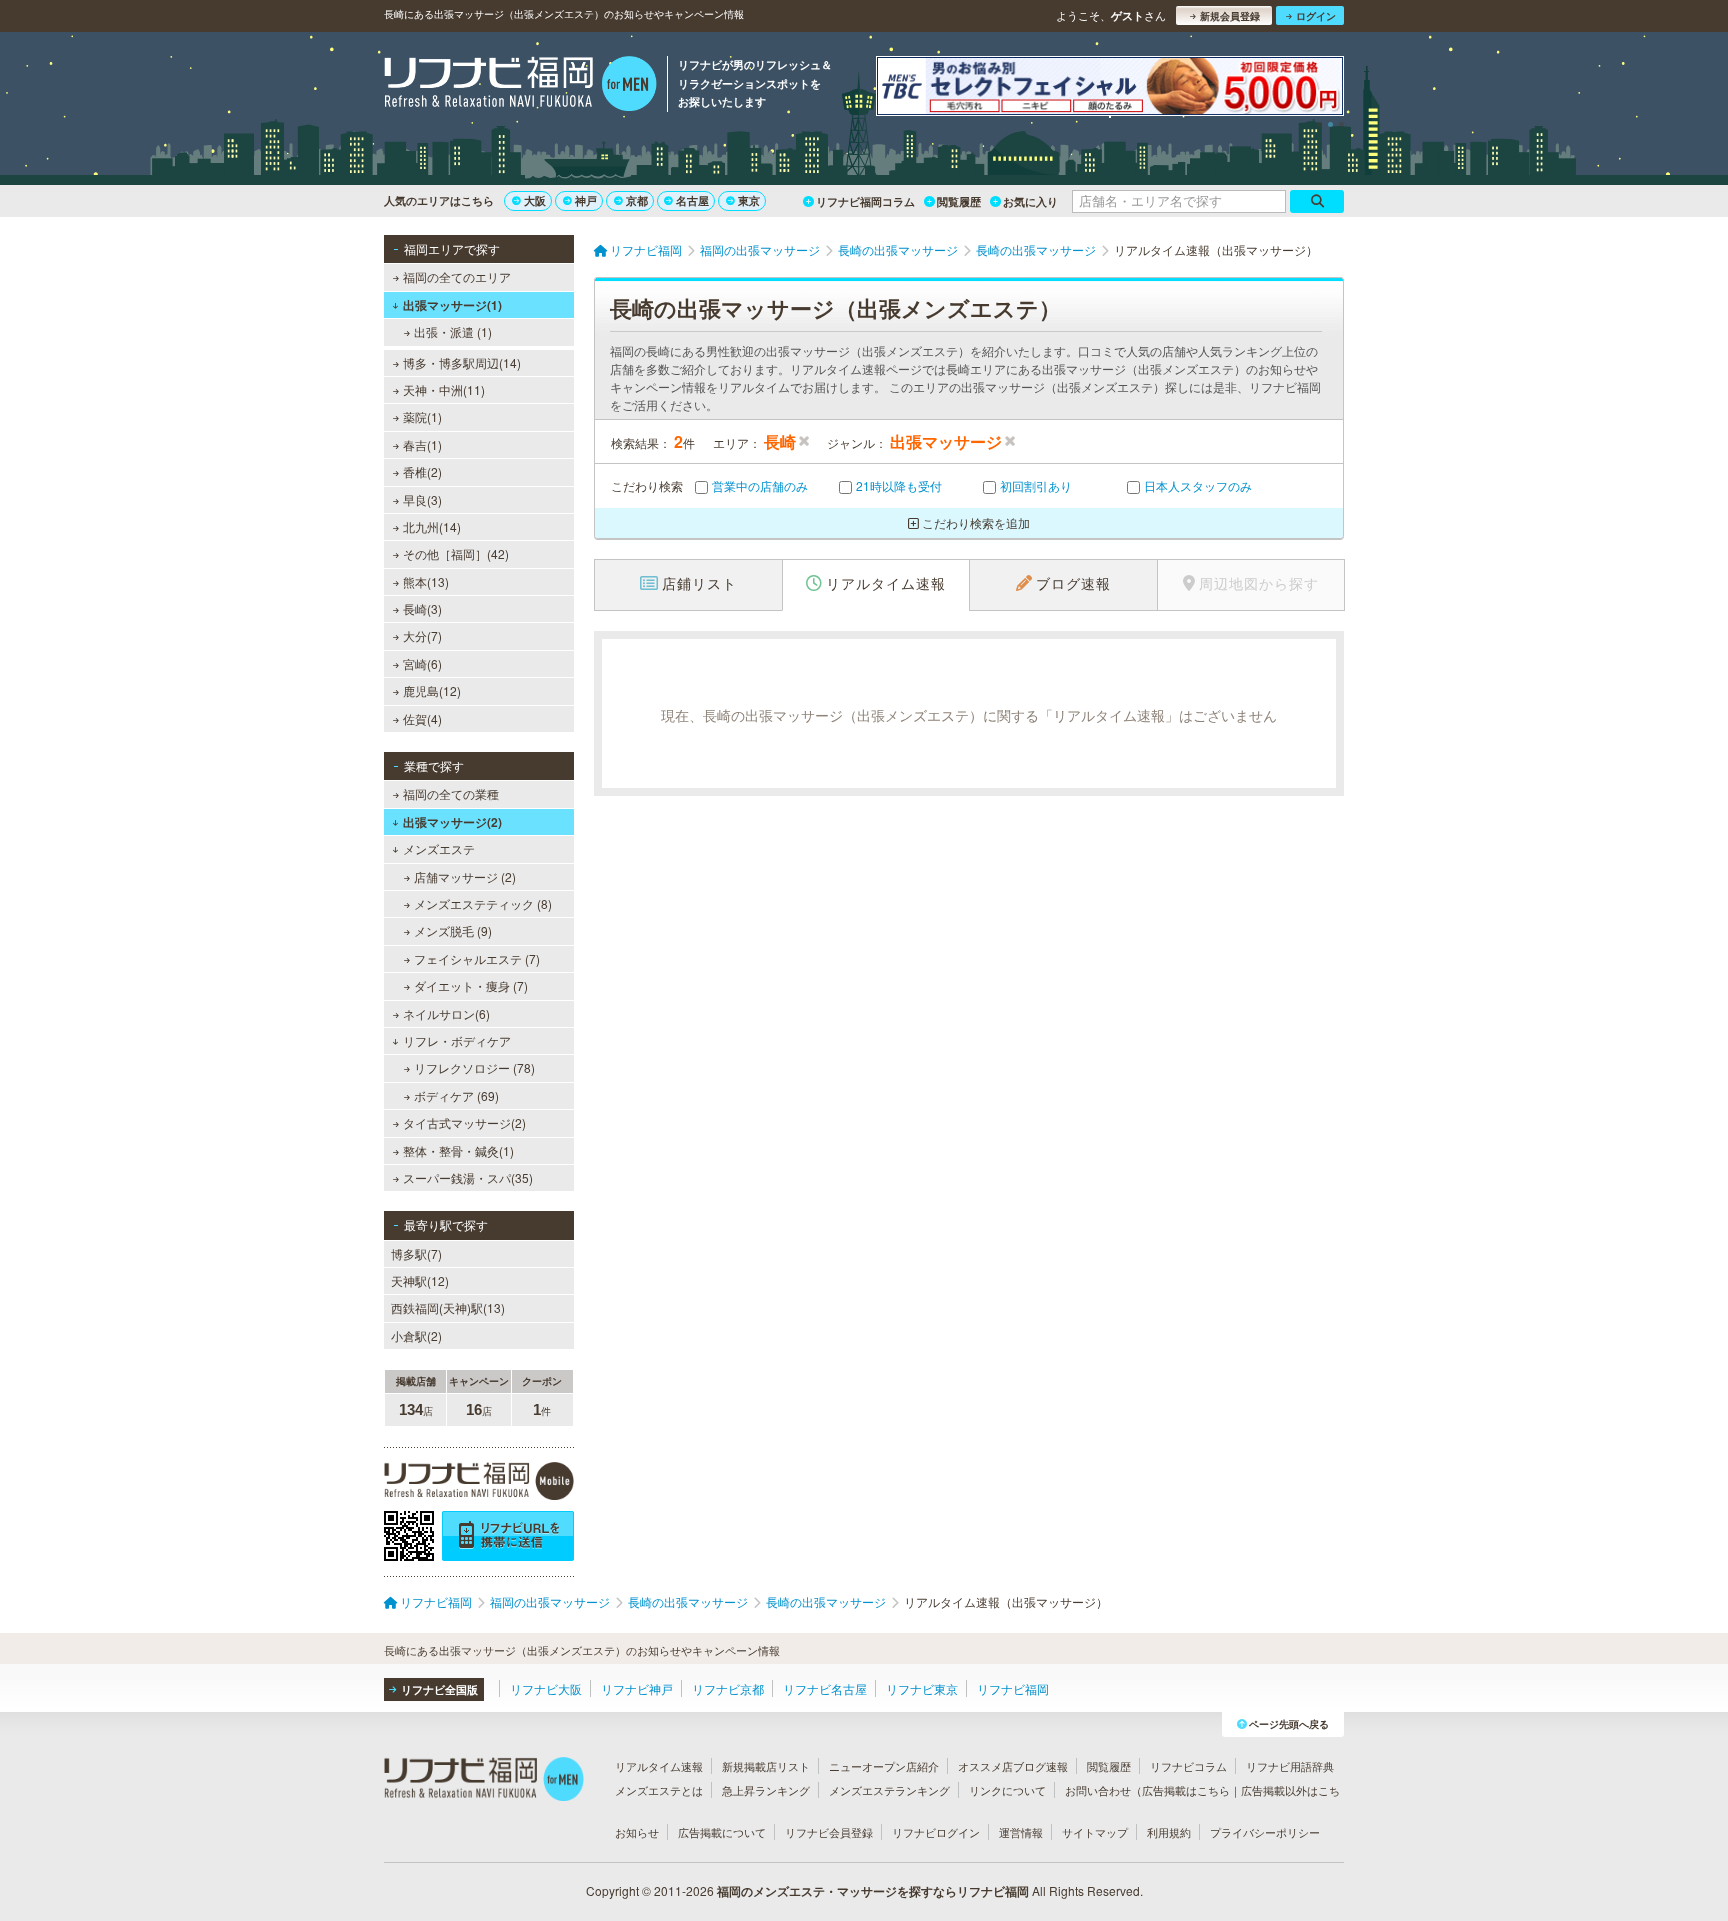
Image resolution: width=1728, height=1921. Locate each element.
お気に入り (1030, 201)
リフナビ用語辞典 (1290, 1766)
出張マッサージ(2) (452, 822)
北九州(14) (432, 526)
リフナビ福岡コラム (865, 201)
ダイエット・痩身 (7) (471, 985)
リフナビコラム (1188, 1766)
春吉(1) (422, 444)
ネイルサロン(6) (446, 1013)
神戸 (586, 200)
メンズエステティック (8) (483, 903)
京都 (637, 200)
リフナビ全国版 (439, 1689)
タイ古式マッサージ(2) (464, 1122)
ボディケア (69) (456, 1095)
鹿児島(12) (432, 690)
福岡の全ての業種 (451, 793)
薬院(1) (422, 416)
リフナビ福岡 (1013, 1688)
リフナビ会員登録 (829, 1832)
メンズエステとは (659, 1790)
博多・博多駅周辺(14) (462, 362)
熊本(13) (426, 581)
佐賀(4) (422, 718)
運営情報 (1021, 1832)
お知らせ (637, 1832)
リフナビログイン (936, 1832)
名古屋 (692, 200)
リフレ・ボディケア (457, 1040)
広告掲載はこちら (1186, 1790)
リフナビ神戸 (637, 1688)
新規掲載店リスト (766, 1766)
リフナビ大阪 (546, 1688)
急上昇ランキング (766, 1790)
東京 (749, 200)
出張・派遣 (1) (453, 331)
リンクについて (1007, 1790)
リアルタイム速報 (659, 1766)
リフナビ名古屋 (825, 1688)
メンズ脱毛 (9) (453, 930)
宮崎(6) (422, 663)
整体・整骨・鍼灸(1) (458, 1150)
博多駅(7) (416, 1253)
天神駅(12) (420, 1280)
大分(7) (422, 635)
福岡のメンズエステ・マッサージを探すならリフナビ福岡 (873, 1891)
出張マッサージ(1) (452, 305)
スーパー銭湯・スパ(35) (468, 1177)
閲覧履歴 (959, 201)
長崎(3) (422, 608)
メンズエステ (439, 848)
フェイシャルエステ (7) (477, 958)
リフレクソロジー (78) (474, 1067)
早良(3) (422, 499)
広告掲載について (722, 1832)
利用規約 (1169, 1832)
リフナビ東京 (922, 1688)
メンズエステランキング (889, 1790)
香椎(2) (422, 471)
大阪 (535, 200)
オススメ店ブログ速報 (1013, 1766)
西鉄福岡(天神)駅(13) (448, 1307)
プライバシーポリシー (1265, 1832)
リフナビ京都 (728, 1688)
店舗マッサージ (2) (465, 876)
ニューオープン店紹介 (884, 1766)
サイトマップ (1095, 1832)
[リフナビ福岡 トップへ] (520, 86)
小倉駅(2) (416, 1335)
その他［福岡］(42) (456, 553)
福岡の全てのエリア (457, 276)
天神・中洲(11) (444, 389)
